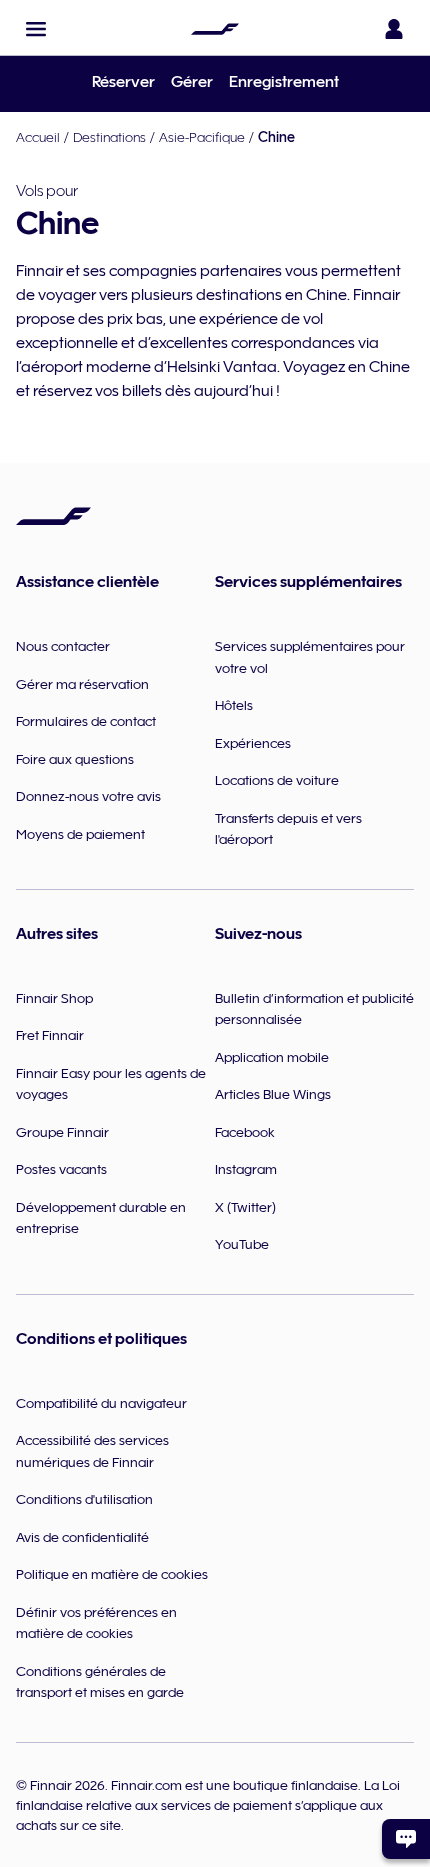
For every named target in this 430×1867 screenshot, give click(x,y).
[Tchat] (406, 1839)
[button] (36, 29)
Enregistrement (284, 82)
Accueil (38, 137)
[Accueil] (215, 29)
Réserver (123, 82)
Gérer (192, 82)
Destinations (109, 137)
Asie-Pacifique (202, 137)
